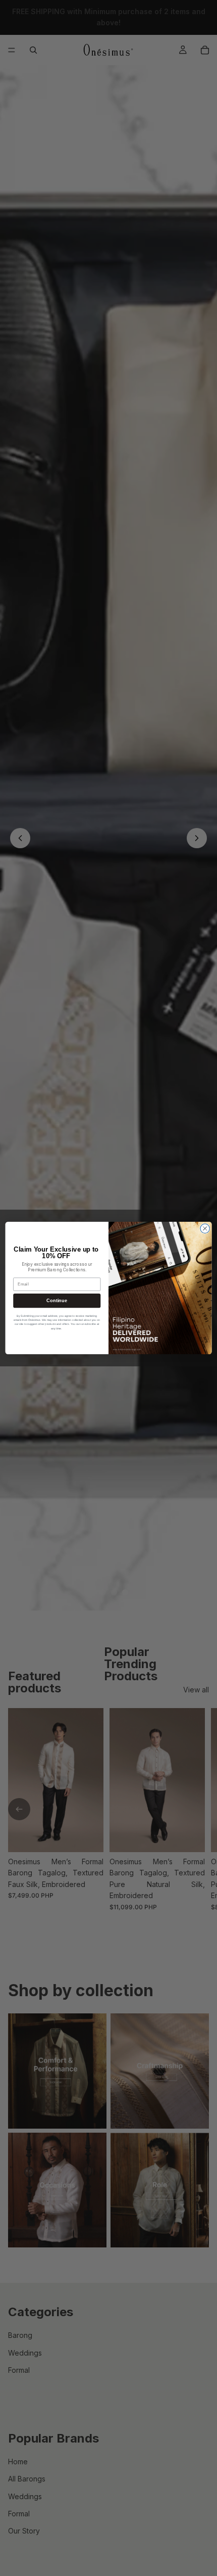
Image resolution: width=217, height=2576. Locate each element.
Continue (57, 1301)
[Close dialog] (205, 1228)
